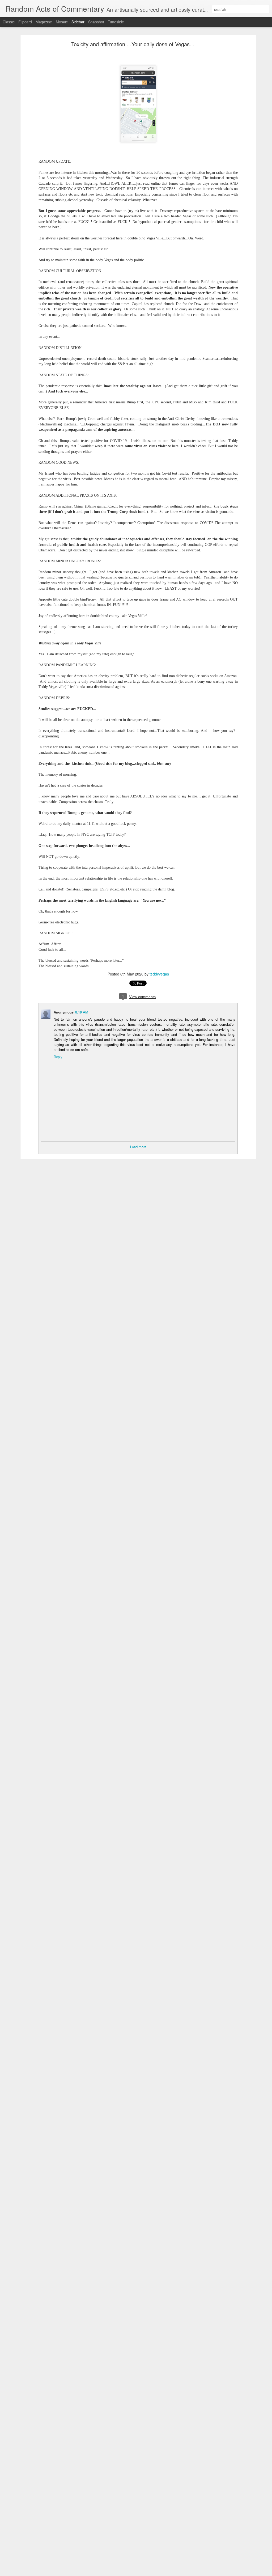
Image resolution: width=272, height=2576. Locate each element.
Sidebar (78, 22)
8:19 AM (82, 1012)
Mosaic (62, 22)
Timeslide (116, 22)
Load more (138, 1147)
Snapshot (96, 22)
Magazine (44, 22)
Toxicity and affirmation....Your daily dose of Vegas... (133, 44)
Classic (9, 22)
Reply (58, 1057)
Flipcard (25, 22)
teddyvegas (159, 974)
